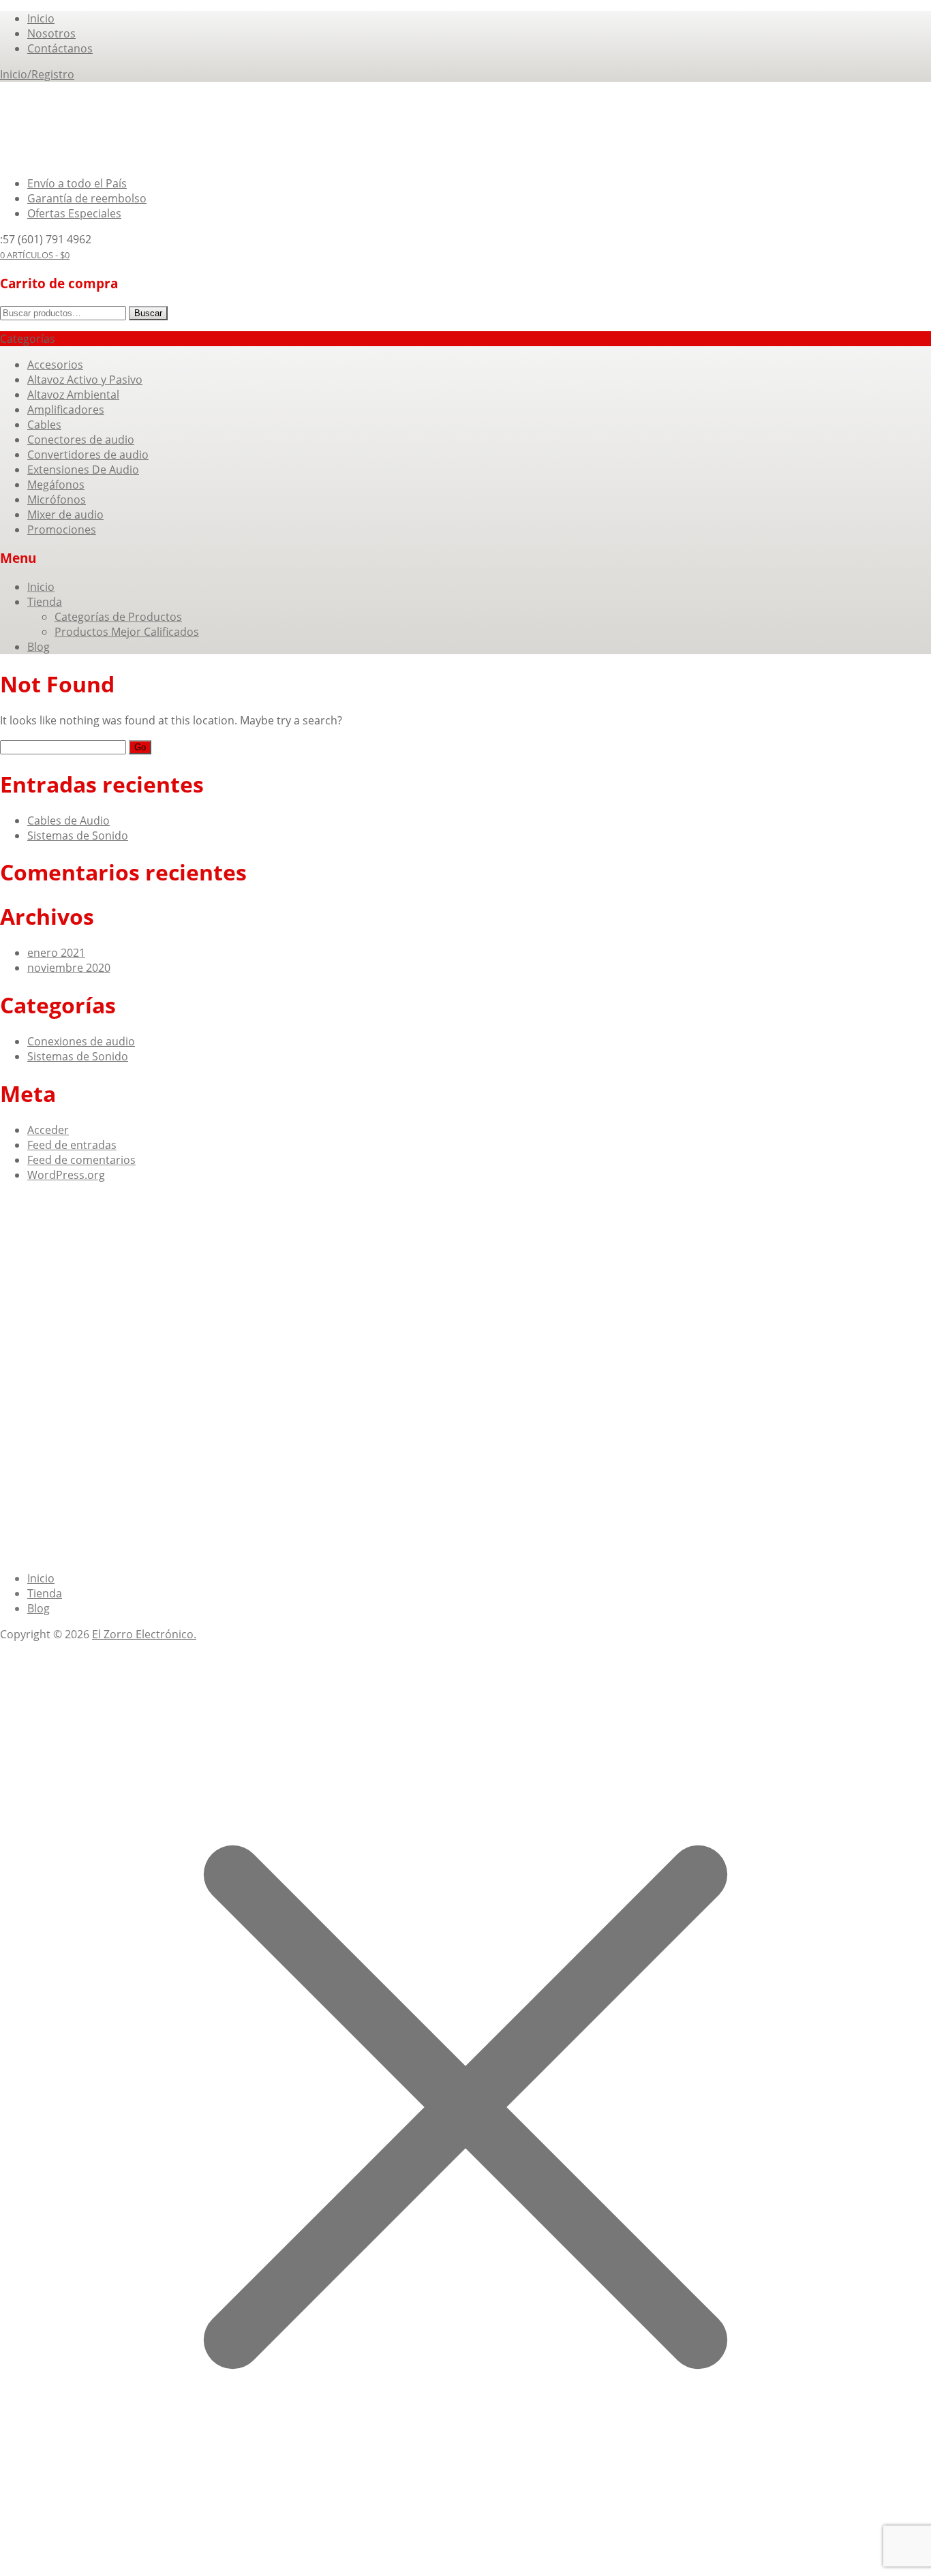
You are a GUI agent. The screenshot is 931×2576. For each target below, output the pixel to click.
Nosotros (51, 33)
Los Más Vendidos (74, 1290)
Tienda (45, 602)
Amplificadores (66, 410)
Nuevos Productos (267, 1290)
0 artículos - (35, 255)
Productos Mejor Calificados (127, 632)
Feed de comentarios (81, 1160)
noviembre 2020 (69, 968)
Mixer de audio (65, 515)
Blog (39, 647)
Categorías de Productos (118, 617)
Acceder (48, 1130)
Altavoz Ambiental (73, 395)
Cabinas (48, 1232)
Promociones (62, 530)
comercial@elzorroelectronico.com (117, 1377)
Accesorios (55, 365)
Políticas (339, 1290)
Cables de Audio (68, 821)
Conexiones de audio (81, 1041)
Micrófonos (57, 500)
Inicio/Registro (37, 74)
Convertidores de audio (88, 455)
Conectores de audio (81, 440)
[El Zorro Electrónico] (60, 157)
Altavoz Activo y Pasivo (85, 380)
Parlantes (95, 1232)
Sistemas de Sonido (78, 835)
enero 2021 (56, 953)
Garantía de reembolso (87, 198)
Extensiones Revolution (183, 1232)
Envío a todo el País (77, 183)
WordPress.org (66, 1175)
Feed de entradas (72, 1145)
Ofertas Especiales (74, 213)
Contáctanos (60, 48)
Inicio (41, 18)
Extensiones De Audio (83, 470)
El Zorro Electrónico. (144, 1634)
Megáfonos (56, 485)
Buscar (148, 313)
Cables (44, 425)
